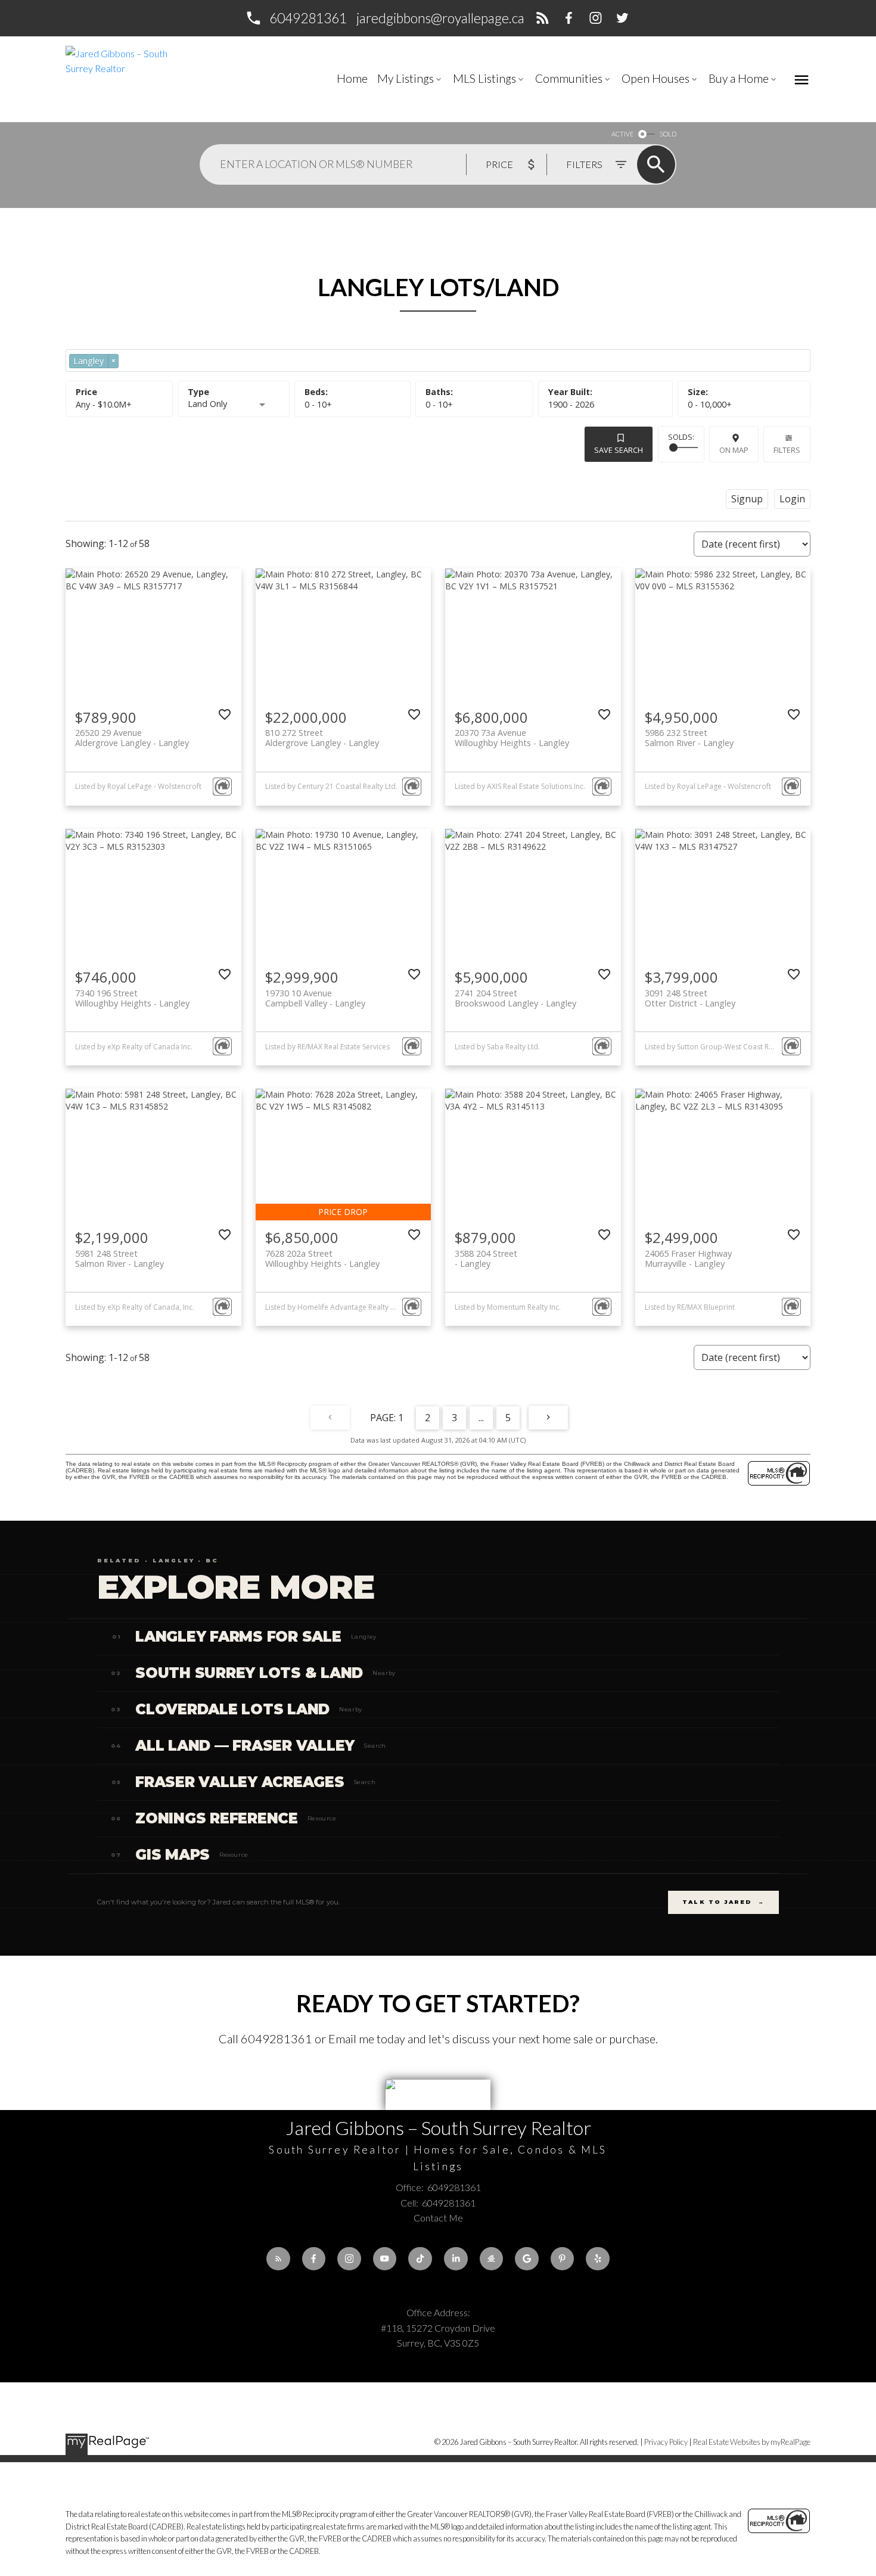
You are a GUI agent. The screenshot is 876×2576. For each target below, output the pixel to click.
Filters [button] (787, 450)
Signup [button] (747, 499)
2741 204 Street (515, 998)
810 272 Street (322, 738)
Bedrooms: (318, 404)
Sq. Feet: (710, 404)
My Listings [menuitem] (406, 78)
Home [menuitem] (352, 78)
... (481, 1418)
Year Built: (571, 404)
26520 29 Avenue (132, 738)
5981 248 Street (119, 1259)
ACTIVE (622, 134)
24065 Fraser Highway (688, 1259)
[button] (296, 18)
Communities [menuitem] (569, 78)
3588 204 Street (486, 1259)
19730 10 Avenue (315, 998)
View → (764, 1637)
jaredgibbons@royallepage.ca (440, 18)
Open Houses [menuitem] (656, 78)
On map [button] (734, 450)
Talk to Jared (723, 1902)
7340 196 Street (132, 998)
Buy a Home (739, 78)
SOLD (668, 134)
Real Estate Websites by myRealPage (752, 2442)
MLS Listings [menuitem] (484, 78)
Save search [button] (619, 450)
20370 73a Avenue (512, 738)
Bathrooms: (439, 404)
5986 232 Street (689, 738)
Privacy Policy (666, 2442)
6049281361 (308, 18)
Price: (104, 404)
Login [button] (792, 499)
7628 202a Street (322, 1259)
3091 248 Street (690, 998)
